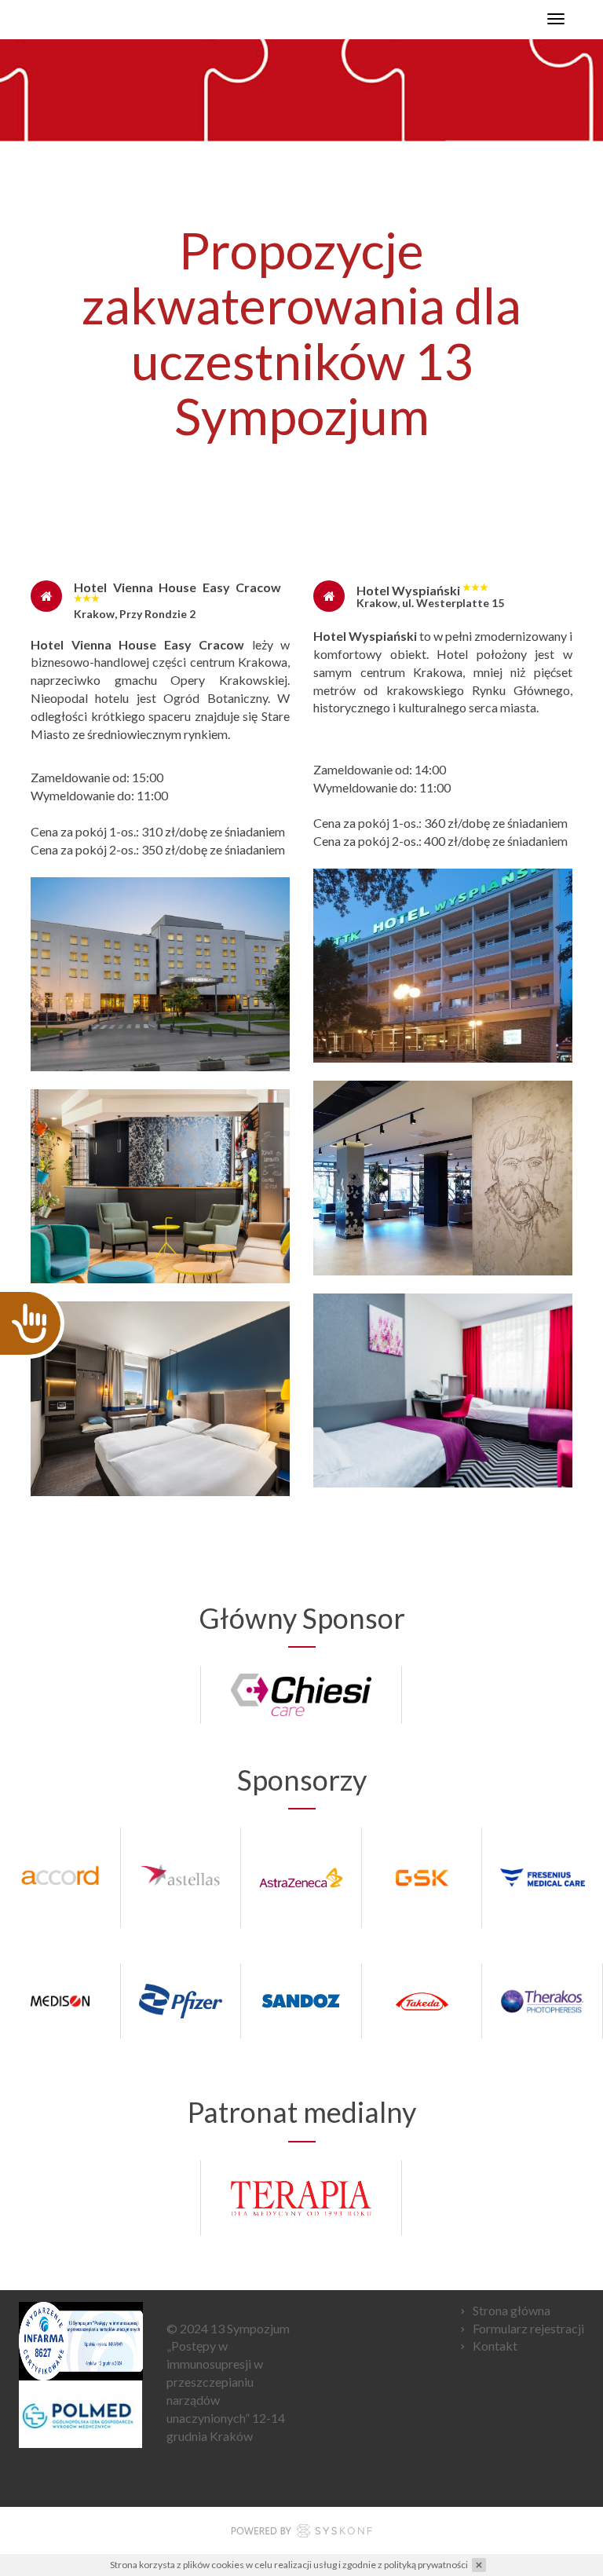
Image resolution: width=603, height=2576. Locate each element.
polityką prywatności (426, 2565)
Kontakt (495, 2345)
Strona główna (512, 2310)
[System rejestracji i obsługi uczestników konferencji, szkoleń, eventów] (301, 2533)
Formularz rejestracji (528, 2328)
